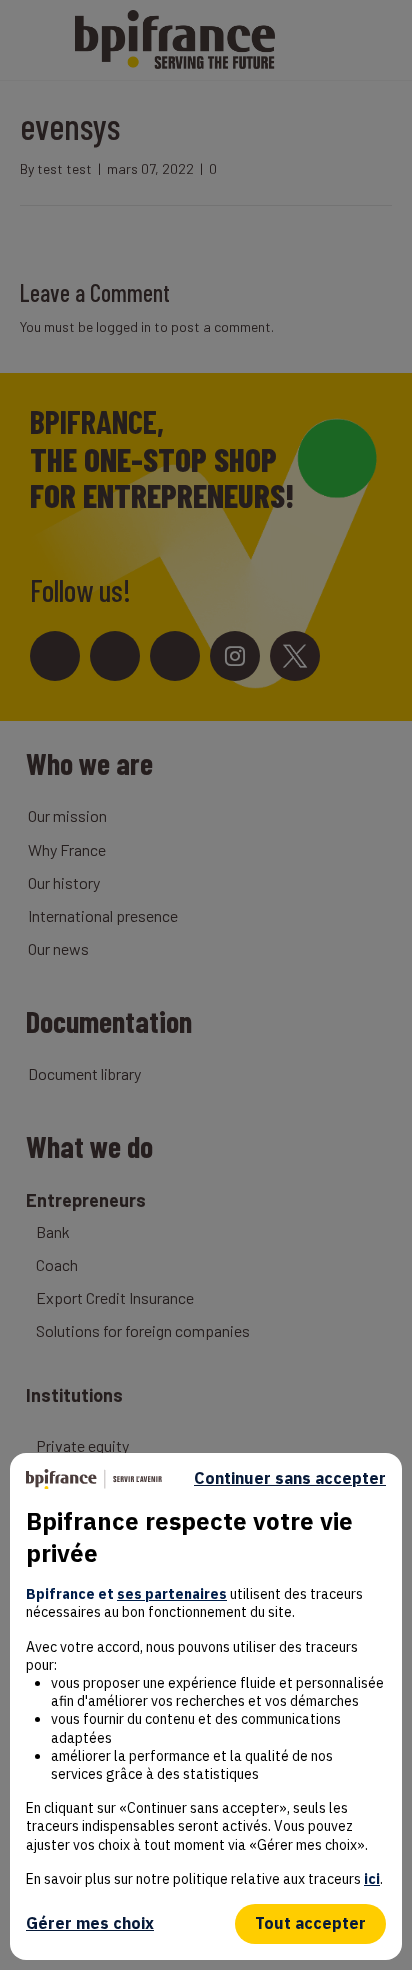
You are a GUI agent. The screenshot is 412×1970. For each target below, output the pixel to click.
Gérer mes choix (90, 1923)
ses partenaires (172, 1594)
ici (372, 1879)
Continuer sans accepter (290, 1478)
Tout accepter (310, 1923)
